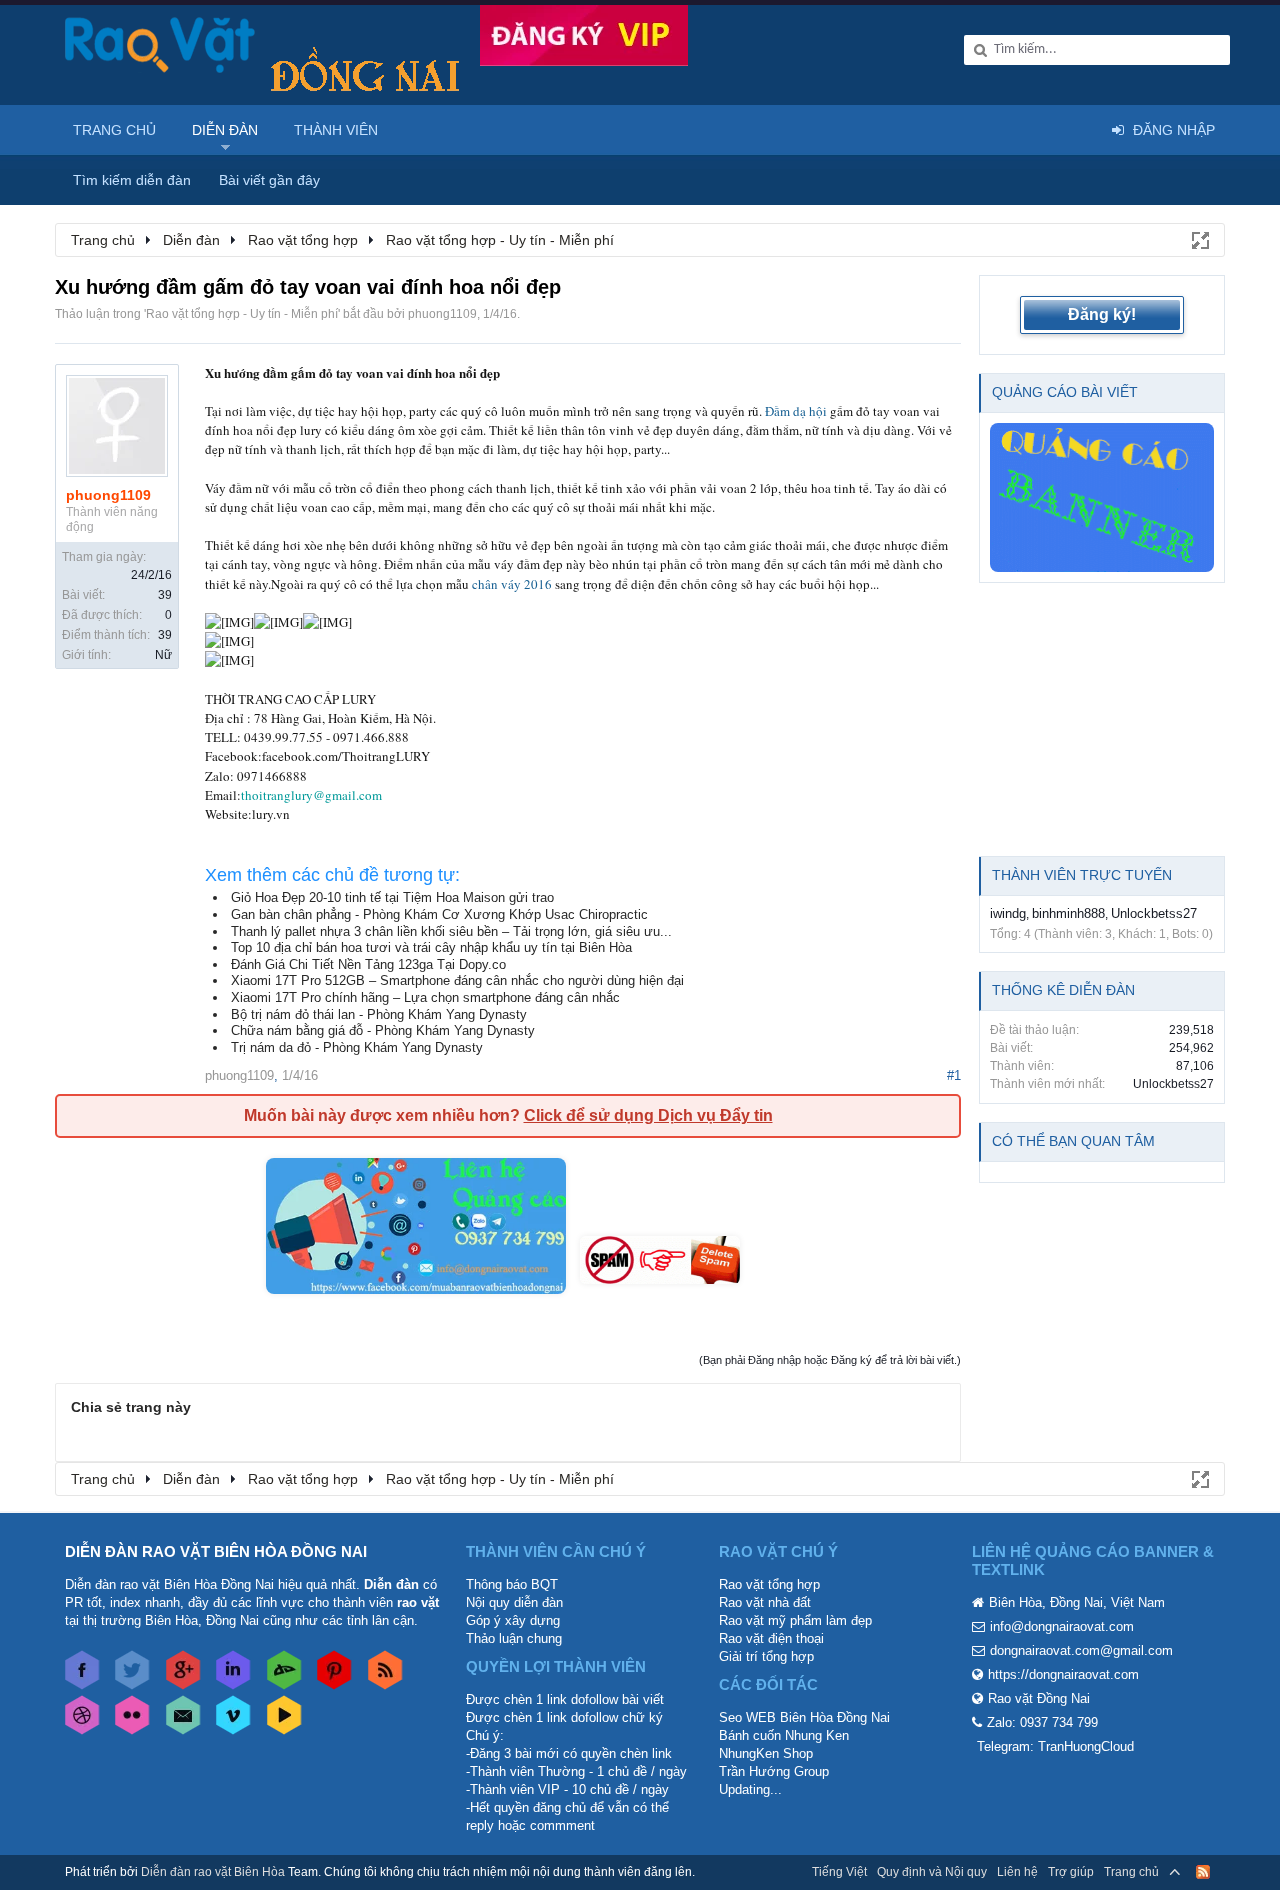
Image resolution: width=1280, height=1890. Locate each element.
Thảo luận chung (514, 1638)
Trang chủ (114, 130)
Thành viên (336, 130)
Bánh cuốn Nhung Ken (784, 1735)
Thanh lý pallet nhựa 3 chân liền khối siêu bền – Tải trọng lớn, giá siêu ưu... (451, 931)
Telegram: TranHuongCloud (1055, 1746)
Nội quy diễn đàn (514, 1602)
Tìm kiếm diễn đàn (132, 180)
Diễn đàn (225, 130)
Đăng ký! (1102, 314)
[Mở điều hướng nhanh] (1199, 239)
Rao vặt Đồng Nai (1039, 1698)
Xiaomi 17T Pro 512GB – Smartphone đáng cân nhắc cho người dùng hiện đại (457, 980)
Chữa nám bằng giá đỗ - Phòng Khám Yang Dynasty (383, 1030)
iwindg (1008, 913)
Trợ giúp (1071, 1872)
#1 (954, 1075)
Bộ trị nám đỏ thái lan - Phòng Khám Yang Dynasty (379, 1014)
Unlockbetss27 (1154, 913)
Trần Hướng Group (774, 1771)
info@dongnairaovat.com (1062, 1626)
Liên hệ (1017, 1872)
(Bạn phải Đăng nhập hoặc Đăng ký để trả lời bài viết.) (830, 1360)
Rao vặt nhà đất (765, 1602)
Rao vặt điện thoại (771, 1638)
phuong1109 (442, 314)
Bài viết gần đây (269, 180)
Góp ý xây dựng (513, 1620)
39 (165, 595)
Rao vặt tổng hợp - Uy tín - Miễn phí (242, 314)
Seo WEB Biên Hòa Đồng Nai (804, 1717)
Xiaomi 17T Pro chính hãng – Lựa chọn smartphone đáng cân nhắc (425, 997)
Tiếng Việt (839, 1872)
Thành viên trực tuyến (1082, 875)
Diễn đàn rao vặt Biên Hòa (213, 1872)
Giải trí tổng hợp (766, 1656)
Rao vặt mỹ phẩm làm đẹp (795, 1620)
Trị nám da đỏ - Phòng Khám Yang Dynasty (357, 1047)
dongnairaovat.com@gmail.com (1081, 1650)
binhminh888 (1068, 913)
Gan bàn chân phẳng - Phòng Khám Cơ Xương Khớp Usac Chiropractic (439, 914)
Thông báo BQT (512, 1584)
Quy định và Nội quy (932, 1872)
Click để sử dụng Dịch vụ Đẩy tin (648, 1115)
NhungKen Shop (766, 1753)
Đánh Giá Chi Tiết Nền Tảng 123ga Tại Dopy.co (368, 964)
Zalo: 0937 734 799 (1042, 1722)
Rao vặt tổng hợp (769, 1584)
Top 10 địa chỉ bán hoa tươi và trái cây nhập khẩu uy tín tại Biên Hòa (431, 947)
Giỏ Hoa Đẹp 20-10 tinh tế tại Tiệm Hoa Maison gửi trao (392, 897)
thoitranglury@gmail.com (311, 795)
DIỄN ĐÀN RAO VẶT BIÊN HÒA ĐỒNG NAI (216, 1551)
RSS (1203, 1872)
